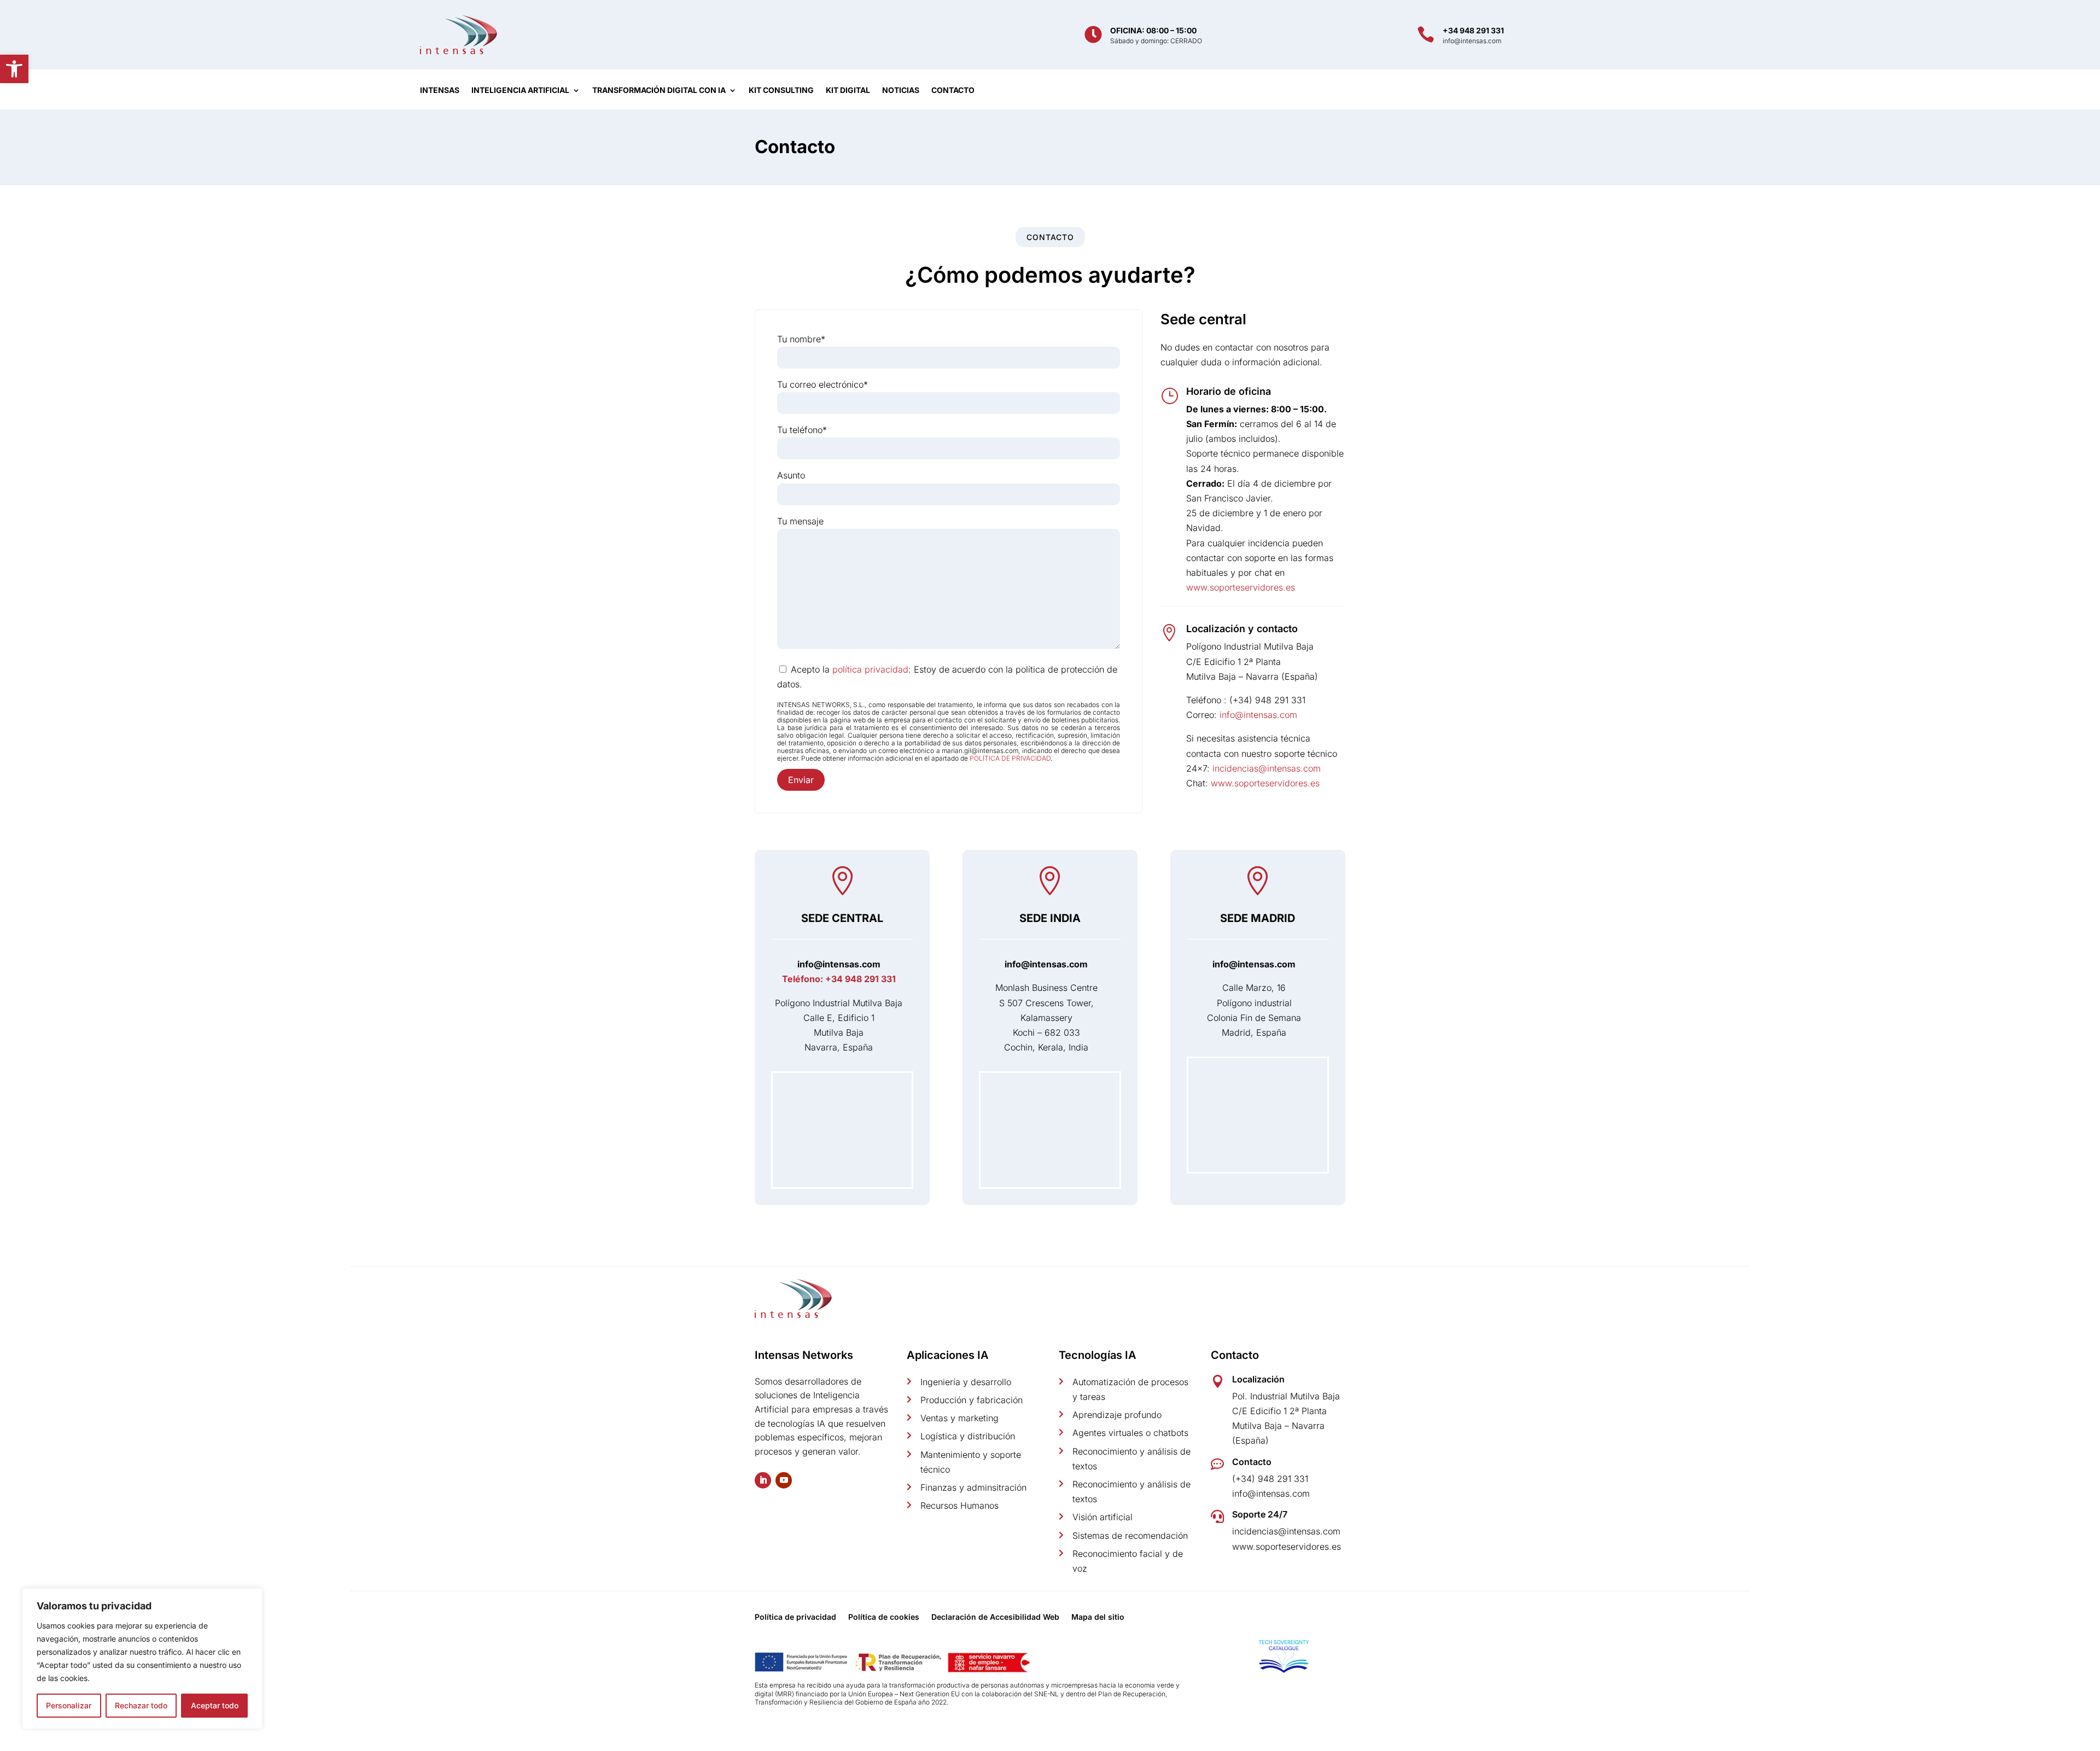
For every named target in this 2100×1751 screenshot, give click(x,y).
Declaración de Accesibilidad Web (995, 1617)
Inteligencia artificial (520, 91)
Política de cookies (884, 1617)
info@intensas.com (1258, 715)
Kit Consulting (781, 91)
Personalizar (69, 1705)
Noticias (901, 91)
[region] (142, 1659)
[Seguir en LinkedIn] (763, 1480)
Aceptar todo (215, 1705)
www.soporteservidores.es (1241, 587)
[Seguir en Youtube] (784, 1480)
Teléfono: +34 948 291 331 (839, 979)
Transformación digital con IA (659, 91)
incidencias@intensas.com (1267, 768)
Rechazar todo (141, 1705)
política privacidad (870, 669)
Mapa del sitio (1098, 1617)
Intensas (440, 91)
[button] (14, 69)
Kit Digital (848, 91)
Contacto (953, 91)
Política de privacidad (795, 1617)
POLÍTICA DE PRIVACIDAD (1010, 758)
